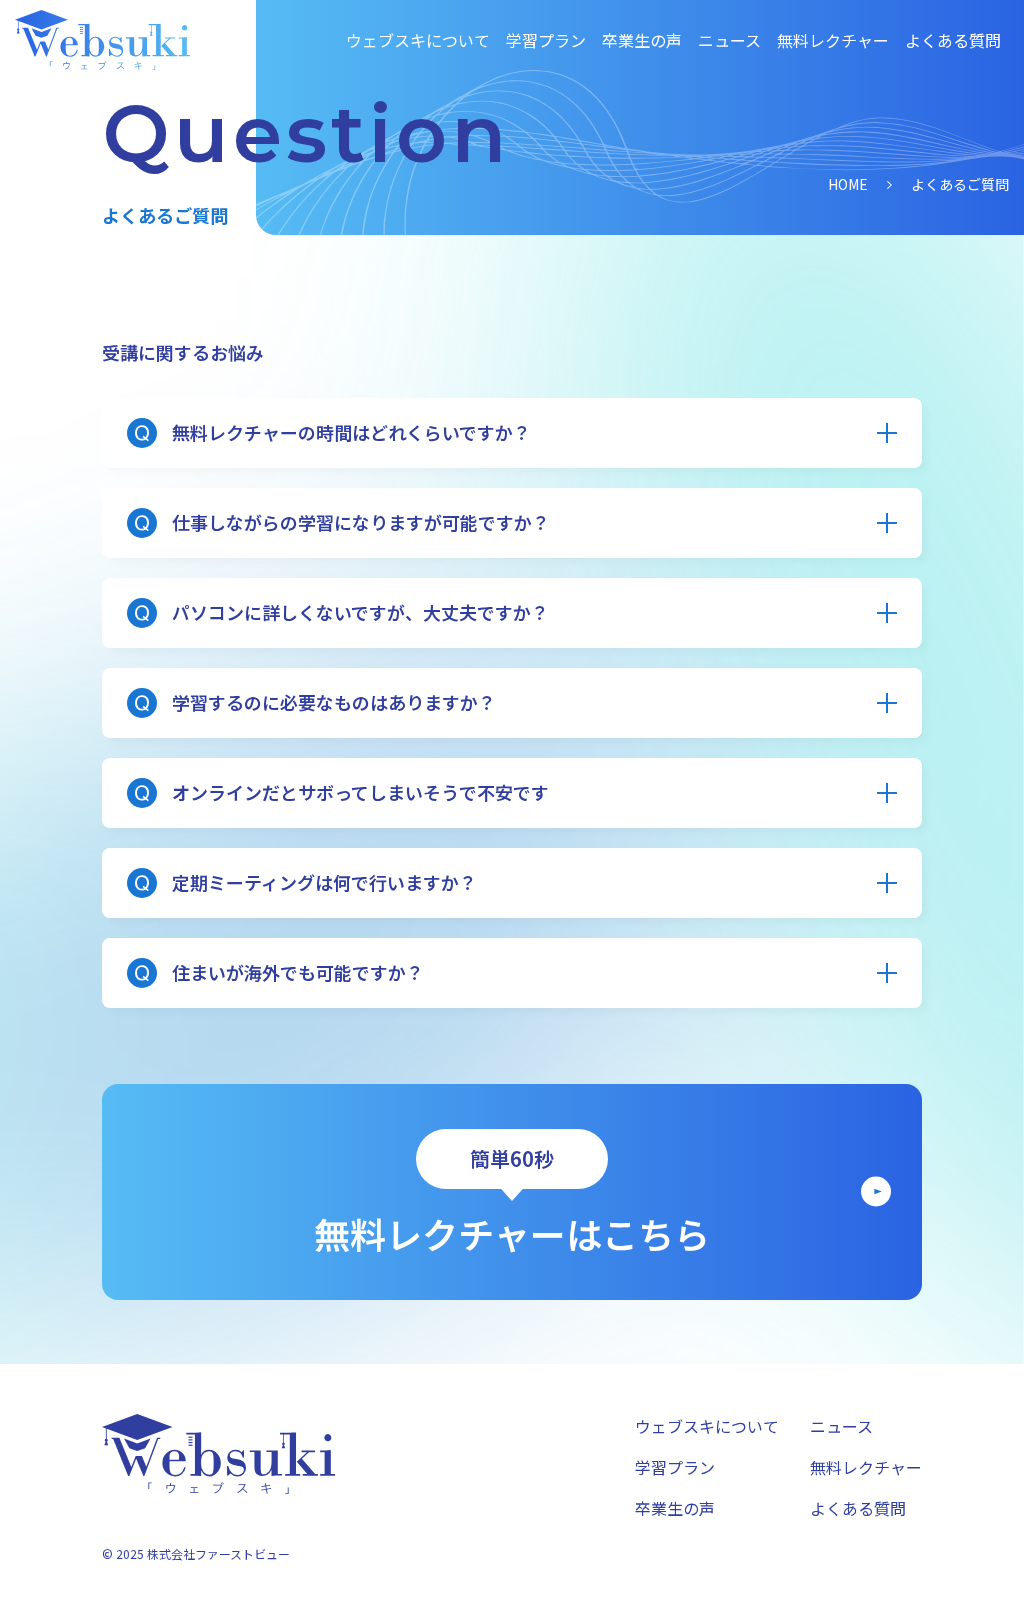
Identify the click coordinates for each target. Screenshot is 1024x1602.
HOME (848, 184)
